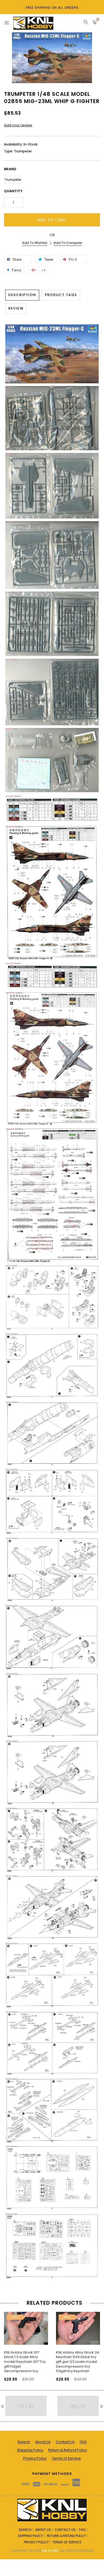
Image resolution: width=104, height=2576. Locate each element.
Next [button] (95, 2345)
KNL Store (50, 2551)
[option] (26, 2345)
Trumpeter (13, 180)
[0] (95, 23)
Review (16, 308)
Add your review (18, 125)
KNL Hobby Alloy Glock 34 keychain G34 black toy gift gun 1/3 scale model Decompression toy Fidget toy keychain (78, 2362)
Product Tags (61, 295)
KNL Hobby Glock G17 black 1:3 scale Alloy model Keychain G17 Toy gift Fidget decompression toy (25, 2362)
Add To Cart (52, 220)
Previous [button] (9, 2345)
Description (22, 295)
